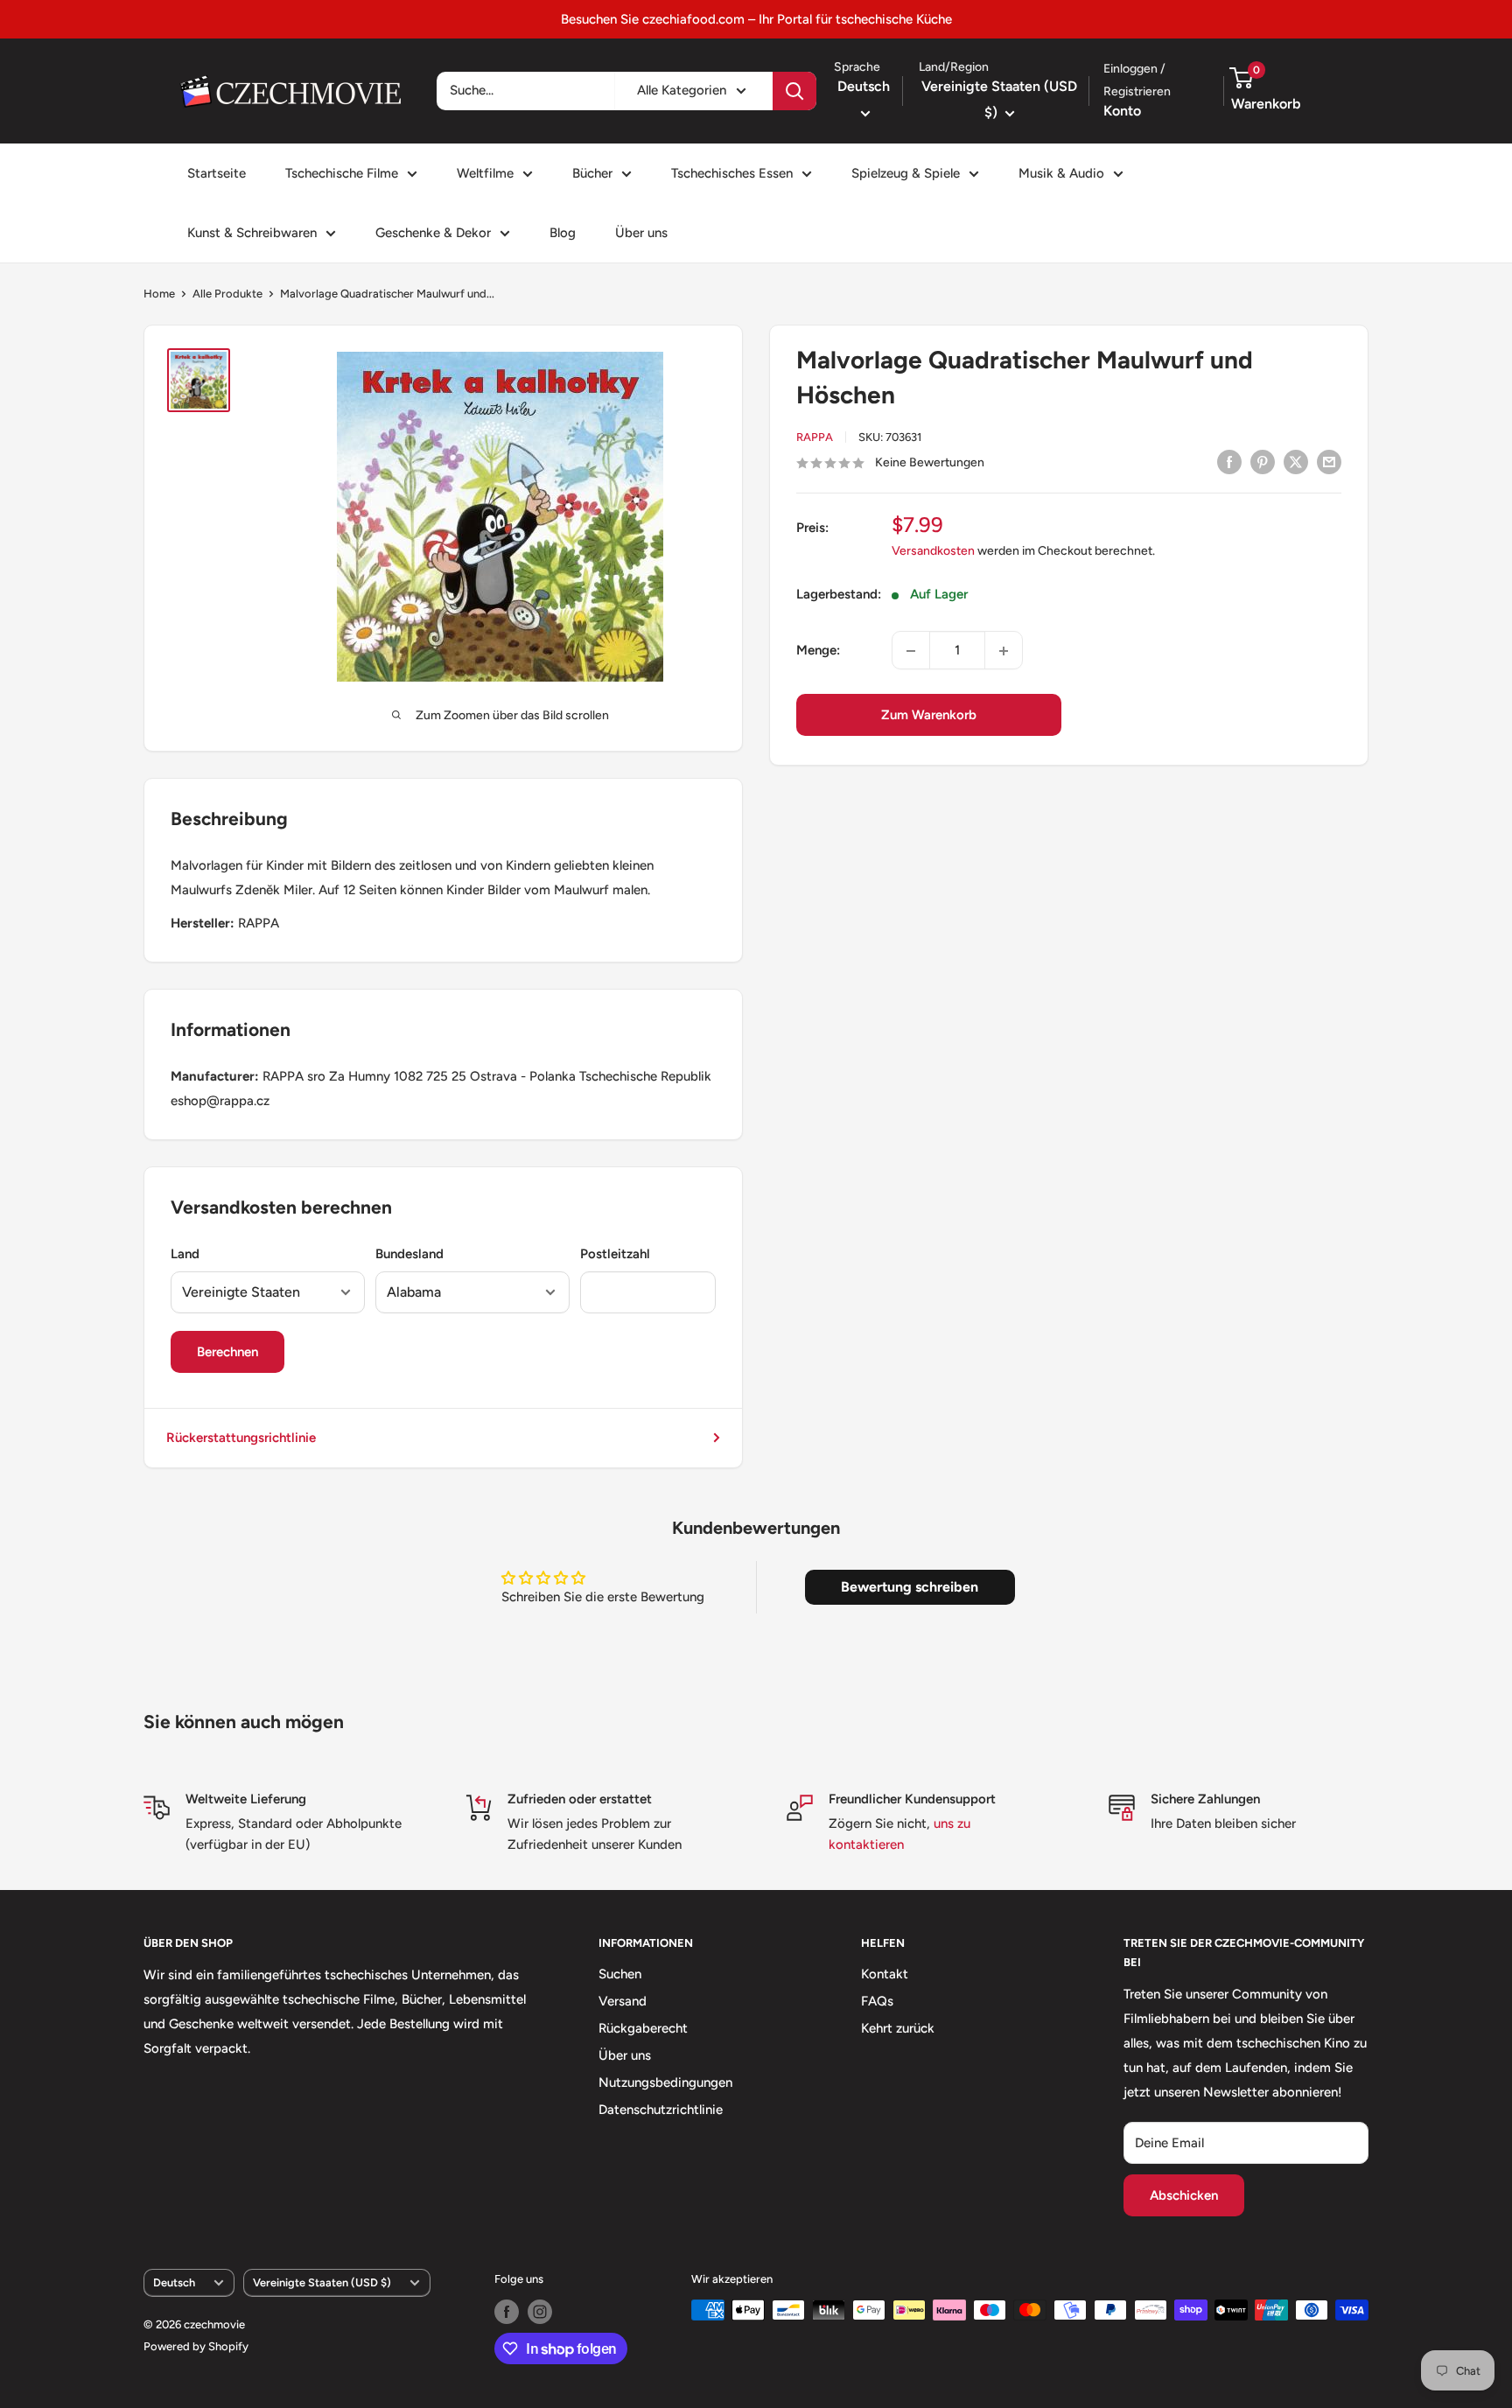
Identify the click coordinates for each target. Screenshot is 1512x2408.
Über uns (641, 233)
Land (185, 1254)
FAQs (877, 2001)
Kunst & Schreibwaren (252, 233)
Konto (1122, 111)
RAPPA (815, 437)
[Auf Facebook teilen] (1229, 462)
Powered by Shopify (196, 2346)
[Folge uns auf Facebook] (507, 2312)
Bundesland (409, 1254)
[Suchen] (794, 91)
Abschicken (1184, 2195)
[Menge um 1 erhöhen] (1004, 651)
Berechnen (227, 1352)
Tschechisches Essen (732, 173)
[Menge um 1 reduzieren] (911, 651)
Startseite (217, 173)
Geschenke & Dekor (433, 233)
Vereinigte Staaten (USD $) (322, 2282)
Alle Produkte (227, 294)
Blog (563, 233)
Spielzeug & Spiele (906, 173)
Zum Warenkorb (929, 716)
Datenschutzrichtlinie (661, 2110)
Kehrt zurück (898, 2028)
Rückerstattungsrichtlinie (241, 1438)
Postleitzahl (615, 1254)
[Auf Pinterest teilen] (1263, 462)
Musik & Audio (1061, 173)
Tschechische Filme (342, 173)
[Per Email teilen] (1329, 462)
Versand (623, 2001)
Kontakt (885, 1974)
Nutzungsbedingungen (665, 2082)
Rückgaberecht (643, 2028)
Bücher (592, 173)
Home (159, 294)
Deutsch (174, 2282)
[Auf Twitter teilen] (1296, 462)
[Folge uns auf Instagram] (540, 2312)
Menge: (818, 651)
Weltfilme (485, 173)
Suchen (620, 1974)
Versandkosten (933, 552)
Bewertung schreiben (910, 1587)
